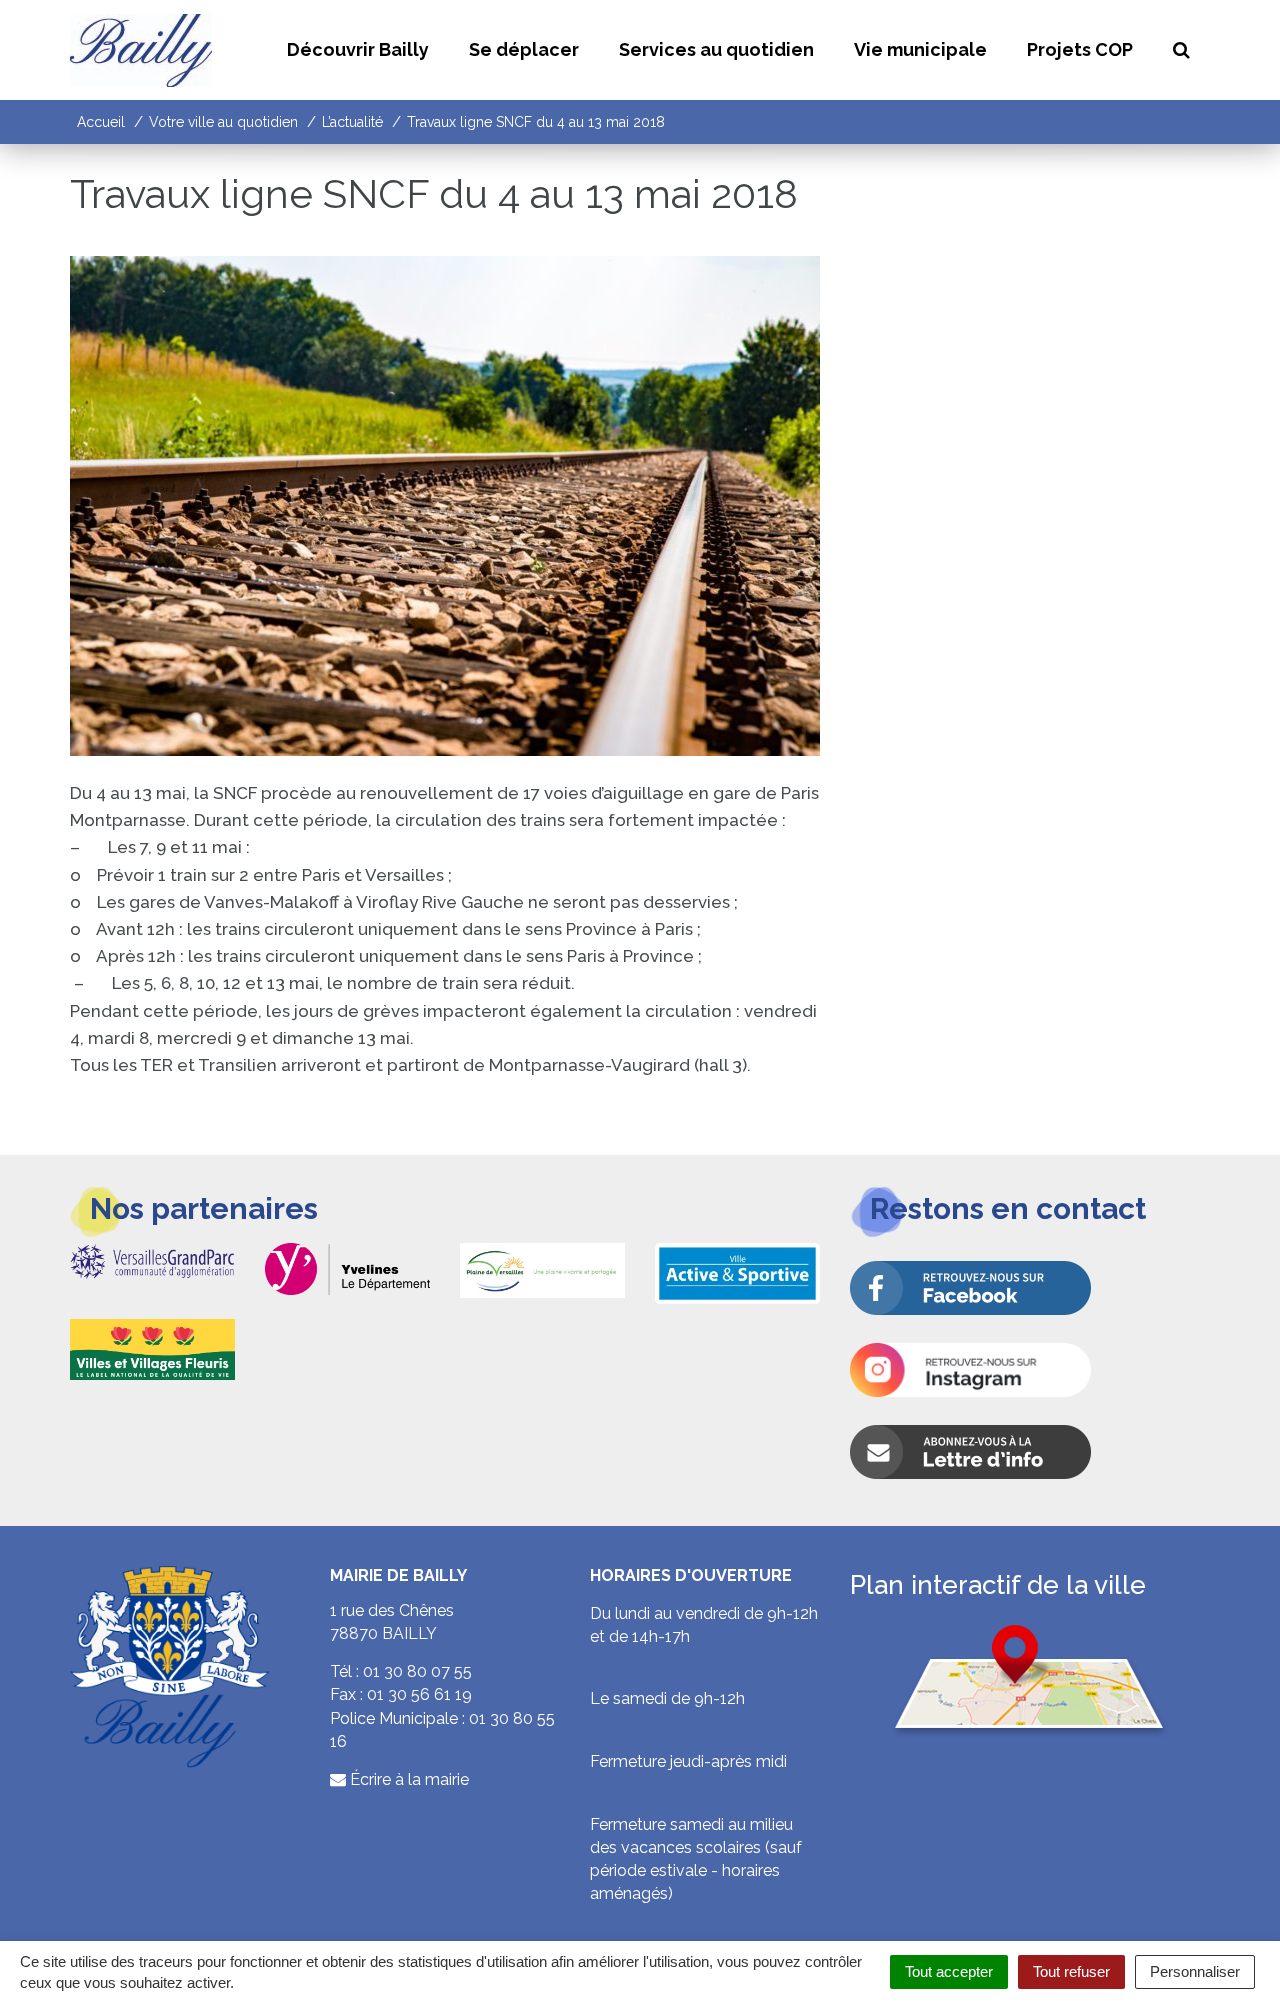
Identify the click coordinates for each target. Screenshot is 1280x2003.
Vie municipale (920, 49)
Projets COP (1080, 49)
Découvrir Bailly (358, 49)
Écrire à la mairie (407, 1779)
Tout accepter (949, 1971)
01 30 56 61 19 (419, 1694)
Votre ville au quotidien (223, 122)
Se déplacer (524, 49)
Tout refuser (1071, 1971)
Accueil (101, 122)
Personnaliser (1195, 1971)
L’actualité (352, 122)
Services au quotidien (716, 49)
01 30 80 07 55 (417, 1671)
